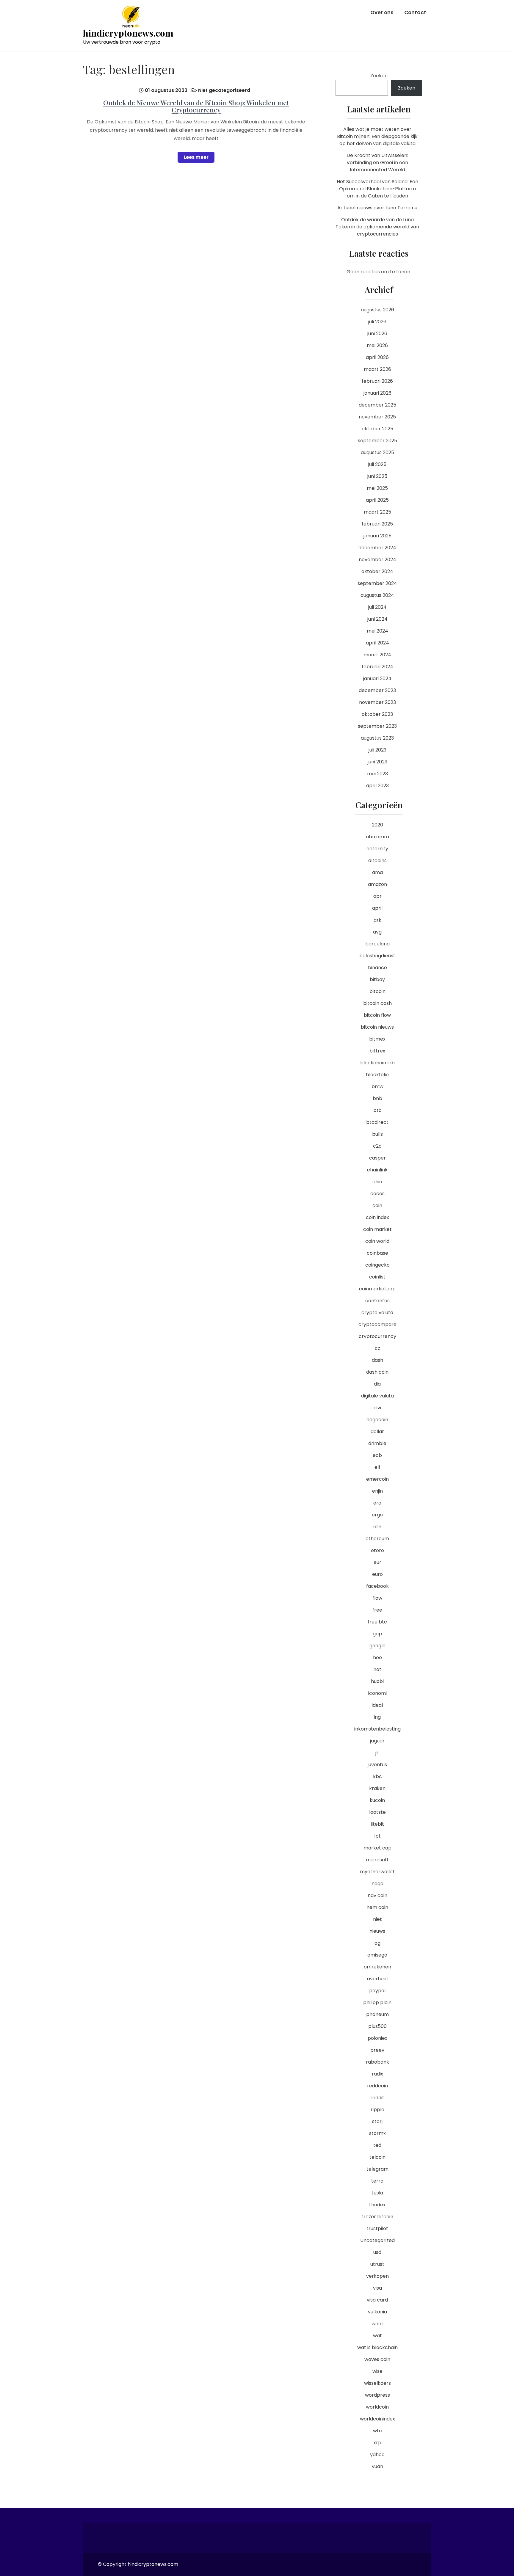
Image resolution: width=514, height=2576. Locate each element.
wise (377, 2371)
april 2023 (377, 786)
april (377, 908)
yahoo (377, 2455)
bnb (377, 1098)
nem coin (377, 1907)
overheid (377, 1979)
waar (377, 2324)
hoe (377, 1658)
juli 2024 (377, 607)
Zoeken (379, 76)
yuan (377, 2466)
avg (377, 932)
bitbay (377, 979)
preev (377, 2050)
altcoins (377, 861)
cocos (377, 1194)
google (377, 1646)
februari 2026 (377, 381)
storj (377, 2121)
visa (377, 2288)
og (377, 1943)
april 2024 (377, 643)
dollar (377, 1431)
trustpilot (377, 2228)
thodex (377, 2205)
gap (377, 1634)
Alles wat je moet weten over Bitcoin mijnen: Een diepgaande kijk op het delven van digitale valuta (377, 136)
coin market (377, 1229)
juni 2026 (377, 334)
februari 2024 (377, 667)
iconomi (377, 1693)
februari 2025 (377, 524)
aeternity (377, 849)
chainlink (377, 1170)
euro (377, 1574)
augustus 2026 (377, 310)
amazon (377, 884)
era (377, 1503)
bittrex (377, 1051)
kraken (377, 1788)
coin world (377, 1241)
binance (377, 968)
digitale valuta (377, 1396)
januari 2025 (377, 536)
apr (377, 896)
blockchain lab (377, 1063)
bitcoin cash (377, 1003)
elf (377, 1467)
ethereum (377, 1539)
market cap (377, 1848)
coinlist (377, 1277)
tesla (377, 2193)
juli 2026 (377, 322)
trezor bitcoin (377, 2217)
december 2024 (377, 548)
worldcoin (377, 2407)
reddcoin (377, 2086)
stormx (377, 2133)
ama (377, 872)
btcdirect (377, 1122)
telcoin (377, 2157)
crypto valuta (377, 1313)
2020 (377, 825)
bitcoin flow (377, 1015)
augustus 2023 (377, 738)
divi (377, 1408)
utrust (377, 2264)
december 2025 (377, 405)
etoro (377, 1550)
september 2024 (377, 583)
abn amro (377, 837)
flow (377, 1598)
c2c (377, 1146)
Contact (415, 12)
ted (377, 2145)
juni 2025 (377, 476)
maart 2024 (377, 655)
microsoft (377, 1860)
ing (377, 1717)
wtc (377, 2431)
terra (377, 2181)
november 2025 (377, 417)
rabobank (377, 2062)
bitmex (377, 1039)
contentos (377, 1301)
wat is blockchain (377, 2347)
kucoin (377, 1800)
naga (377, 1884)
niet (377, 1919)
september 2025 (377, 441)
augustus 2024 (377, 595)
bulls (377, 1134)
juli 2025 (377, 464)
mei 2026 (377, 345)
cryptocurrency (377, 1336)
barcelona (377, 944)
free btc (377, 1622)
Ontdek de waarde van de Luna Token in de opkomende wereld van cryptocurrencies (377, 227)
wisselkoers (377, 2383)
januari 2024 (377, 678)
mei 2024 (377, 631)
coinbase (377, 1253)
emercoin (377, 1479)
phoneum (377, 2014)
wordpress (377, 2395)
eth (377, 1527)
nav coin (377, 1895)
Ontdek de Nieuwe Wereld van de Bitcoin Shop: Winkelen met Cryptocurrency (196, 106)
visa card (377, 2300)
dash (377, 1360)
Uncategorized (377, 2240)
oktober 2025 (377, 429)
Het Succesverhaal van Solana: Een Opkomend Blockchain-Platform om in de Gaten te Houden (377, 189)
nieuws (377, 1931)
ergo (377, 1515)
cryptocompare (377, 1324)
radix (377, 2074)
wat (377, 2336)
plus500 (377, 2026)
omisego (377, 1955)
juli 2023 (377, 750)
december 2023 (377, 690)
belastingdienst (377, 956)
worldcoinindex (377, 2419)
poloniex (377, 2038)
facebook (377, 1586)
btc (377, 1110)
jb (377, 1753)
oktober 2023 (377, 714)
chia (377, 1182)
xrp (377, 2443)
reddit (377, 2098)
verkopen (377, 2276)
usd (377, 2252)
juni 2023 (377, 762)
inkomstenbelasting (377, 1729)
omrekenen (377, 1967)
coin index (377, 1217)
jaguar (377, 1741)
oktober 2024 (377, 571)
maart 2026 (377, 369)
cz (377, 1348)
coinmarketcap (377, 1289)
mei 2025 (377, 488)
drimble (377, 1443)
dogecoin (377, 1420)
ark (377, 920)
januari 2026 (377, 393)
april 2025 (377, 500)
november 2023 (377, 702)
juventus (377, 1765)
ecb (377, 1455)
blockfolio (377, 1075)
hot (377, 1669)
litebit (377, 1824)
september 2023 (377, 726)
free (377, 1610)
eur (377, 1562)
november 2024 (377, 560)
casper (377, 1158)
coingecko (377, 1265)
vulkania (377, 2312)
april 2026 (377, 357)
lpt (377, 1836)
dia (377, 1384)
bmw (377, 1087)
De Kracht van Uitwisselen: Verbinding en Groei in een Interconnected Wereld (377, 163)
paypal (377, 1991)
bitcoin (377, 991)
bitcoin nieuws (377, 1027)
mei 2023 (377, 774)
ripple (377, 2110)
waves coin (377, 2359)
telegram (377, 2169)
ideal (377, 1705)
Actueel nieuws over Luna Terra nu (377, 208)
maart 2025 (377, 512)
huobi (377, 1681)
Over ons (382, 12)
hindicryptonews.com (128, 33)
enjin (377, 1491)
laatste (377, 1812)
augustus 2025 (377, 452)
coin (377, 1205)
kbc (377, 1776)
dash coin (377, 1372)
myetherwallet (377, 1872)
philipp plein (377, 2002)
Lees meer (196, 157)
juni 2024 (377, 619)
